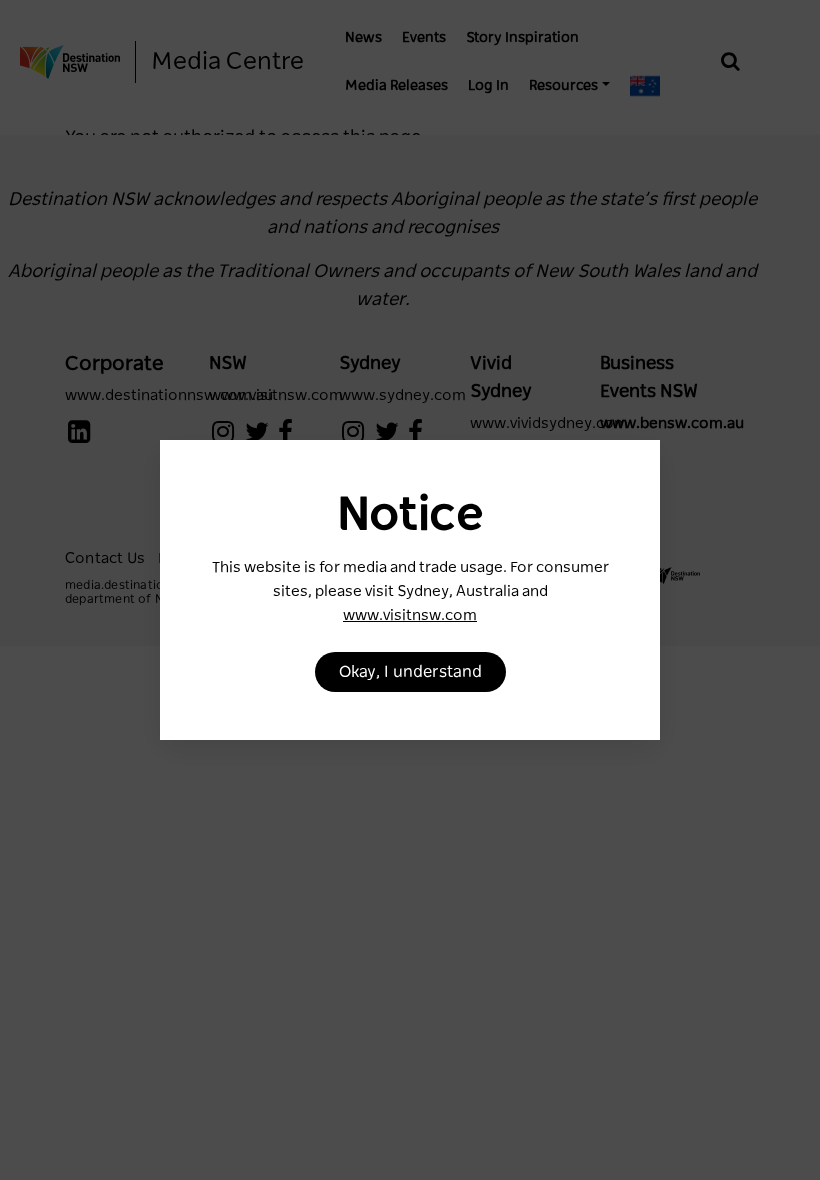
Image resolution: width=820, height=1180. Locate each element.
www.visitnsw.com (410, 615)
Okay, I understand (410, 672)
